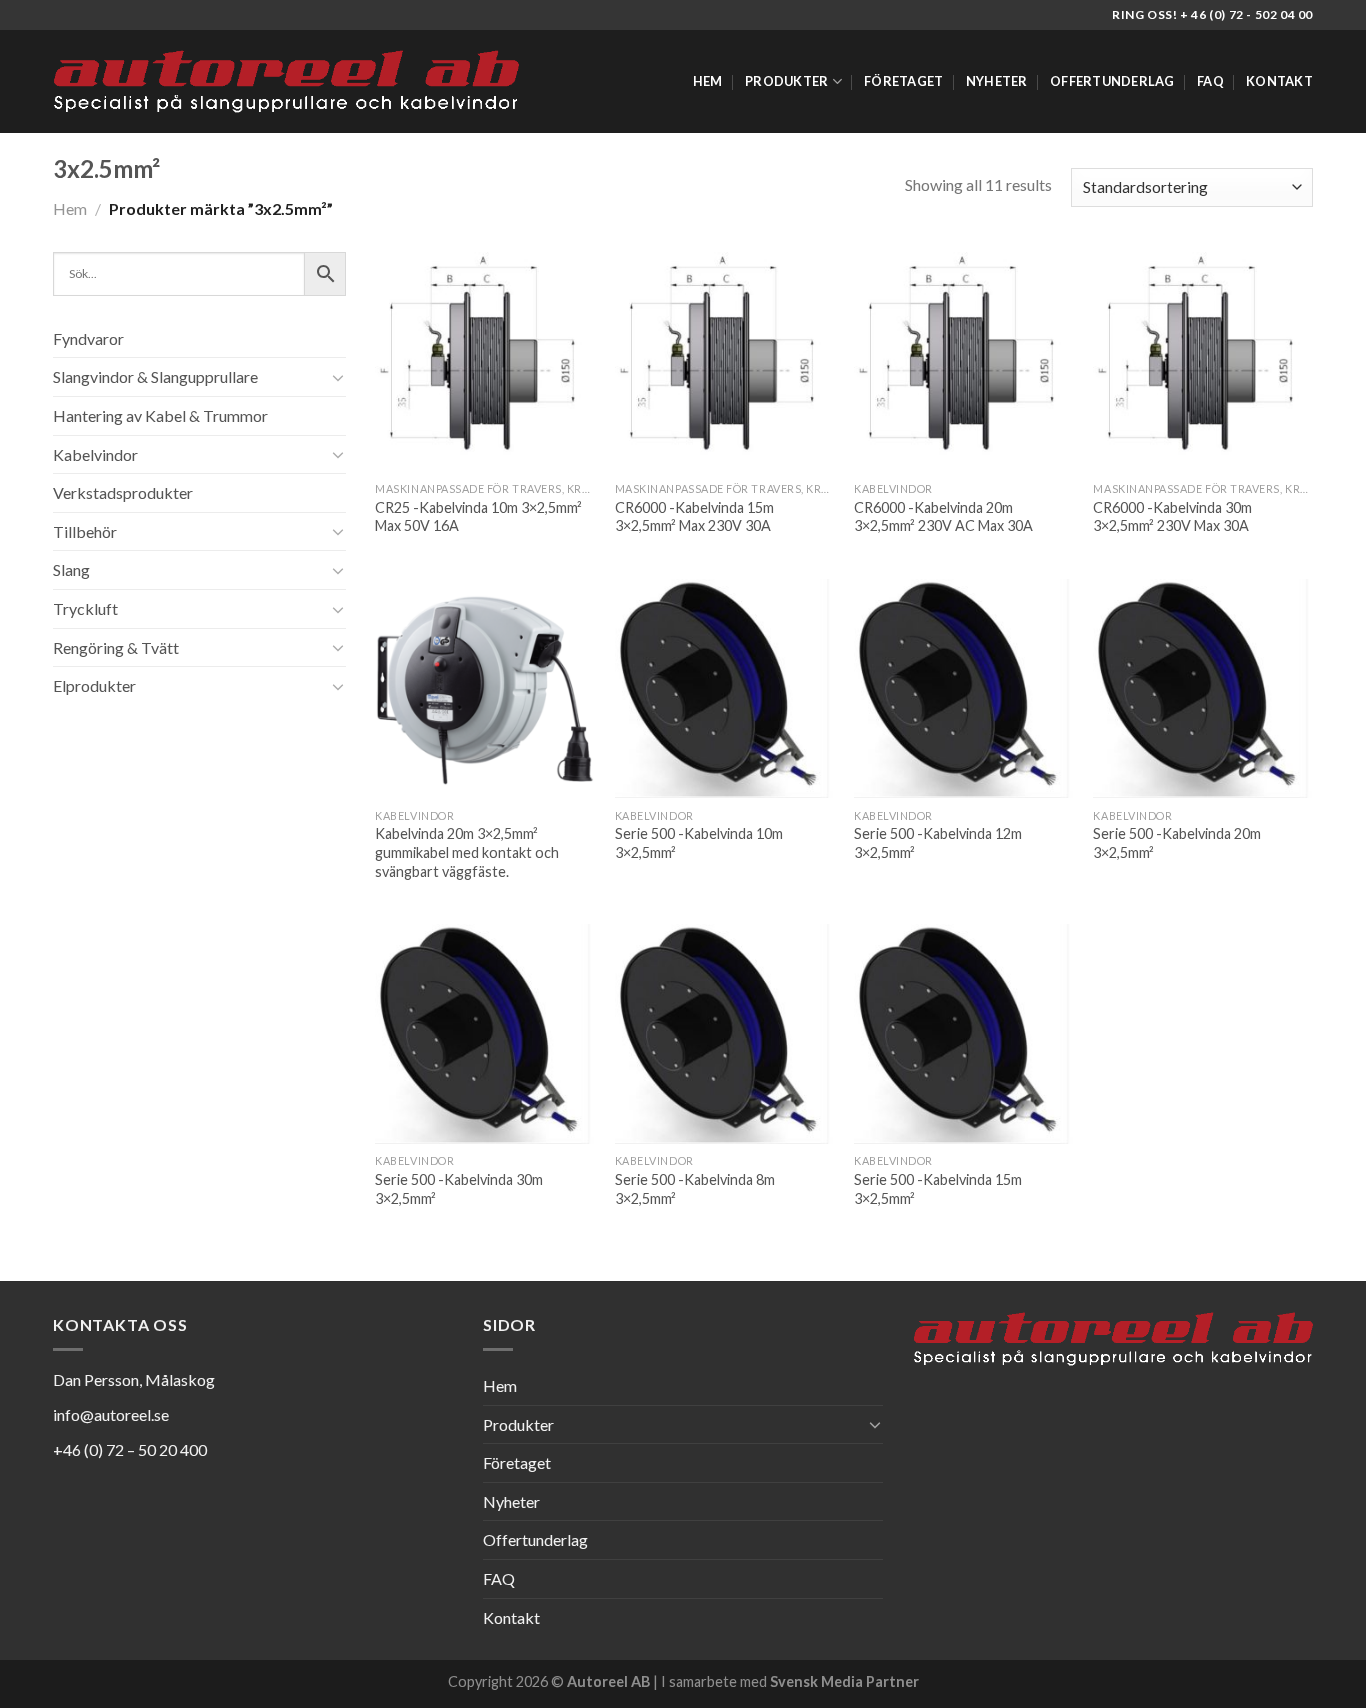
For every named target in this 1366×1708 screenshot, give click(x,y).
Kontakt (1279, 81)
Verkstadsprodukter (123, 492)
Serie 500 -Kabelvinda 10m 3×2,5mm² (699, 843)
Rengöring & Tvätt (116, 647)
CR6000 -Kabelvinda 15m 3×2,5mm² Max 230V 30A (694, 517)
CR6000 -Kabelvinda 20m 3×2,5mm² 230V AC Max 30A (943, 517)
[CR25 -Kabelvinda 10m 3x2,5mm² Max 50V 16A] (485, 362)
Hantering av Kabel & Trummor (160, 415)
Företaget (903, 81)
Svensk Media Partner (844, 1681)
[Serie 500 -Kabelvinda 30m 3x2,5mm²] (485, 1034)
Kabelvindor (95, 454)
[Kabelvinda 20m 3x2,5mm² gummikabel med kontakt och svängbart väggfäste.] (485, 689)
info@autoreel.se (111, 1414)
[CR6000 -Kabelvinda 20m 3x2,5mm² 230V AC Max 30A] (964, 362)
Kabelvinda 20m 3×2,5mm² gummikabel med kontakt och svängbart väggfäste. (467, 852)
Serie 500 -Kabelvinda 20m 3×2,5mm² (1177, 843)
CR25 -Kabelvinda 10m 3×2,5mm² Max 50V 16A (478, 517)
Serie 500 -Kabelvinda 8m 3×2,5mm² (695, 1189)
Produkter (786, 81)
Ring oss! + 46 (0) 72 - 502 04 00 (1212, 14)
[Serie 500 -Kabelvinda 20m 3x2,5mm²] (1203, 689)
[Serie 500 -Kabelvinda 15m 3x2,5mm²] (964, 1034)
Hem (708, 81)
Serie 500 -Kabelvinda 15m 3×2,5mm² (938, 1189)
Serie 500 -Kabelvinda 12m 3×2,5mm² (938, 843)
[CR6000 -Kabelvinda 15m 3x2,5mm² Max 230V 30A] (725, 362)
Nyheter (997, 81)
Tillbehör (85, 531)
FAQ (1210, 81)
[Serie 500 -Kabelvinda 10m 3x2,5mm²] (725, 689)
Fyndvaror (88, 338)
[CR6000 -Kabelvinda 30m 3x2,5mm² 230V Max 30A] (1203, 362)
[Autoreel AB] (286, 82)
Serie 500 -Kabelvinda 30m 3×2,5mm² (459, 1189)
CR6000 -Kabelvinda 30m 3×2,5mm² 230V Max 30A (1172, 517)
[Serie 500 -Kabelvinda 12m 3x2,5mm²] (964, 689)
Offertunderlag (1112, 81)
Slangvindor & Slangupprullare (155, 376)
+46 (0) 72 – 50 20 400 (130, 1449)
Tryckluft (85, 608)
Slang (71, 569)
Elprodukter (94, 685)
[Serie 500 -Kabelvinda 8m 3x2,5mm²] (725, 1034)
